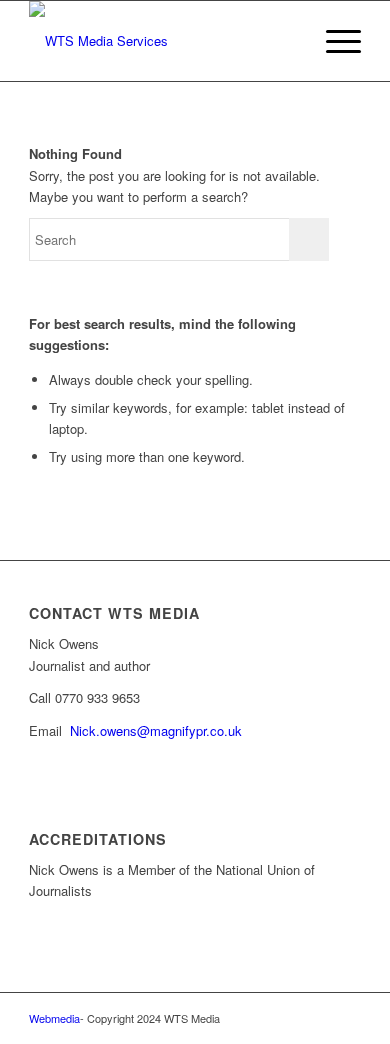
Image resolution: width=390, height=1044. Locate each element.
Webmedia (54, 1018)
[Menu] (333, 41)
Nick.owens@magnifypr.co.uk (156, 730)
